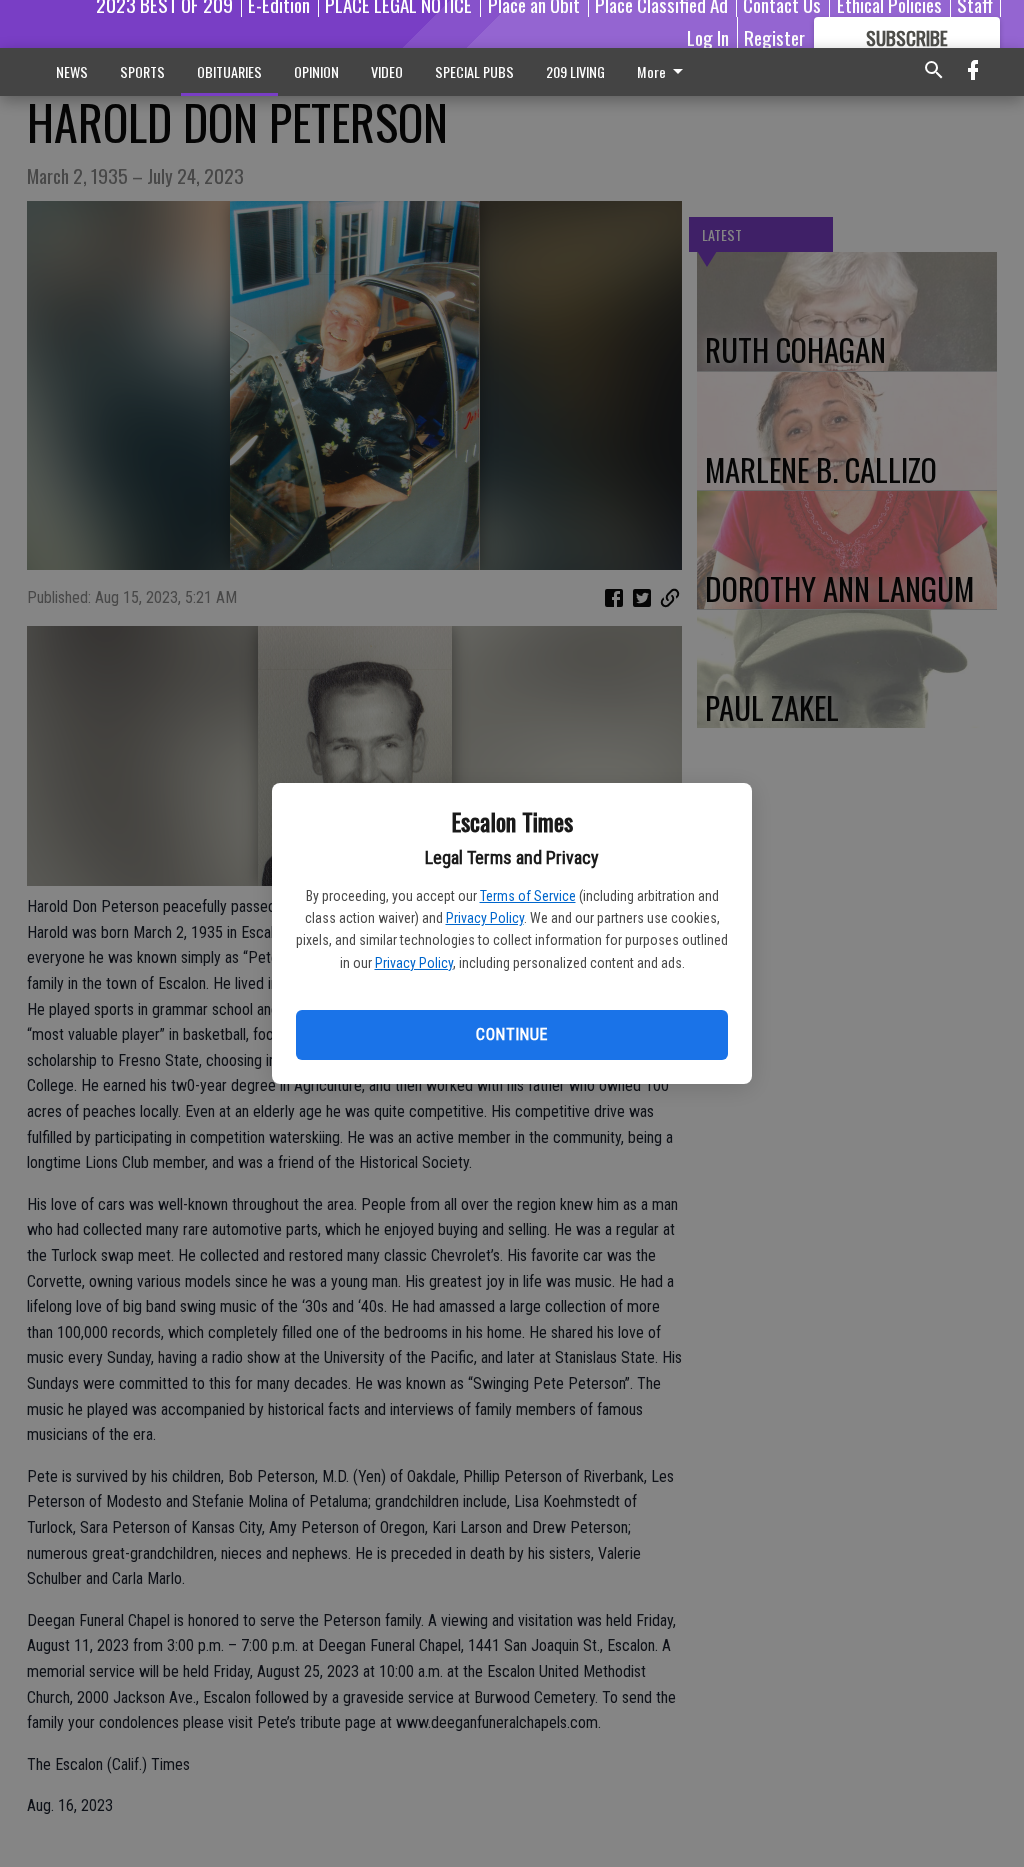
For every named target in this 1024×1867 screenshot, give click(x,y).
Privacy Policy (485, 918)
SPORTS (142, 71)
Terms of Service (528, 896)
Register (774, 37)
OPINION (316, 71)
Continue (511, 1034)
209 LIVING (575, 71)
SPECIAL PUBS (474, 71)
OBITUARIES (229, 71)
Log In (708, 37)
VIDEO (387, 71)
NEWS (72, 71)
